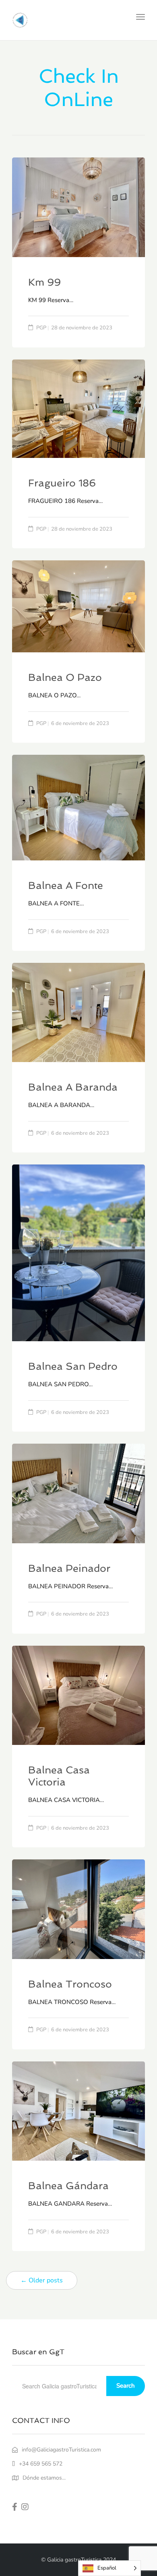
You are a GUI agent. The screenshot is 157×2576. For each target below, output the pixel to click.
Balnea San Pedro (73, 1366)
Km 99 (44, 282)
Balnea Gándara (68, 2186)
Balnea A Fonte (66, 886)
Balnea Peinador (69, 1568)
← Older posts (42, 2280)
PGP (41, 328)
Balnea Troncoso (70, 1984)
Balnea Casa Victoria (59, 1776)
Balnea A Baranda (73, 1087)
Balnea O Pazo (65, 677)
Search (126, 2386)
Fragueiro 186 (62, 483)
